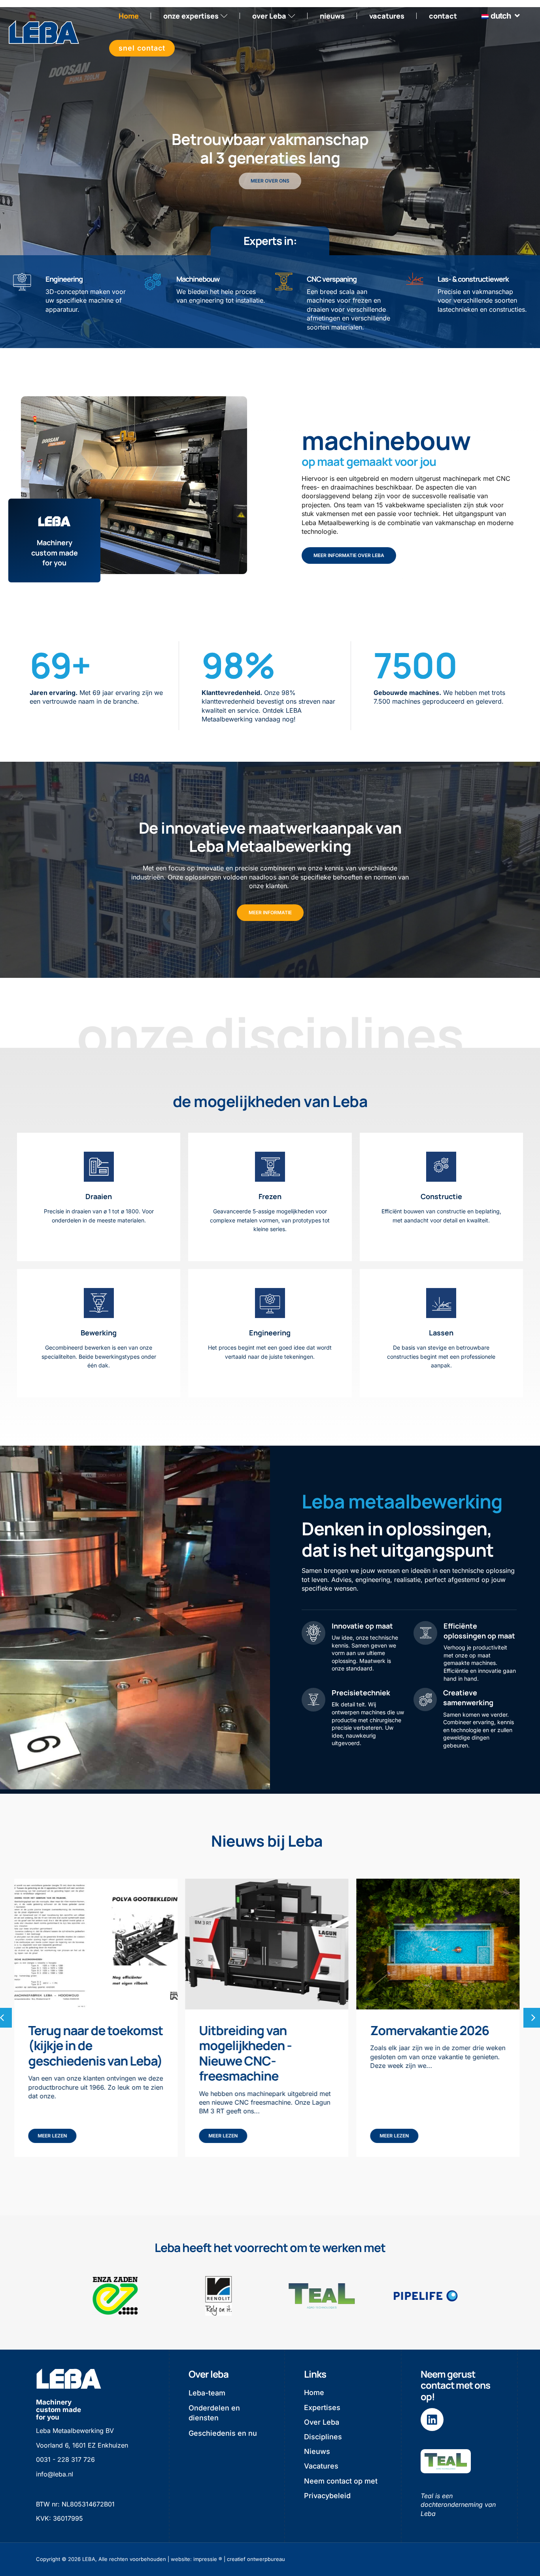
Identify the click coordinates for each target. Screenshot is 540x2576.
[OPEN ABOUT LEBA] (292, 16)
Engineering (64, 279)
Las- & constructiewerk (473, 279)
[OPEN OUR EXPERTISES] (224, 16)
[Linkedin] (432, 2420)
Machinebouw (198, 279)
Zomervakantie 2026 (259, 2030)
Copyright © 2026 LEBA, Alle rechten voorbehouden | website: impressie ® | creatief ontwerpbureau (160, 2559)
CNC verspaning (332, 279)
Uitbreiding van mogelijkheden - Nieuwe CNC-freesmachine (74, 2053)
